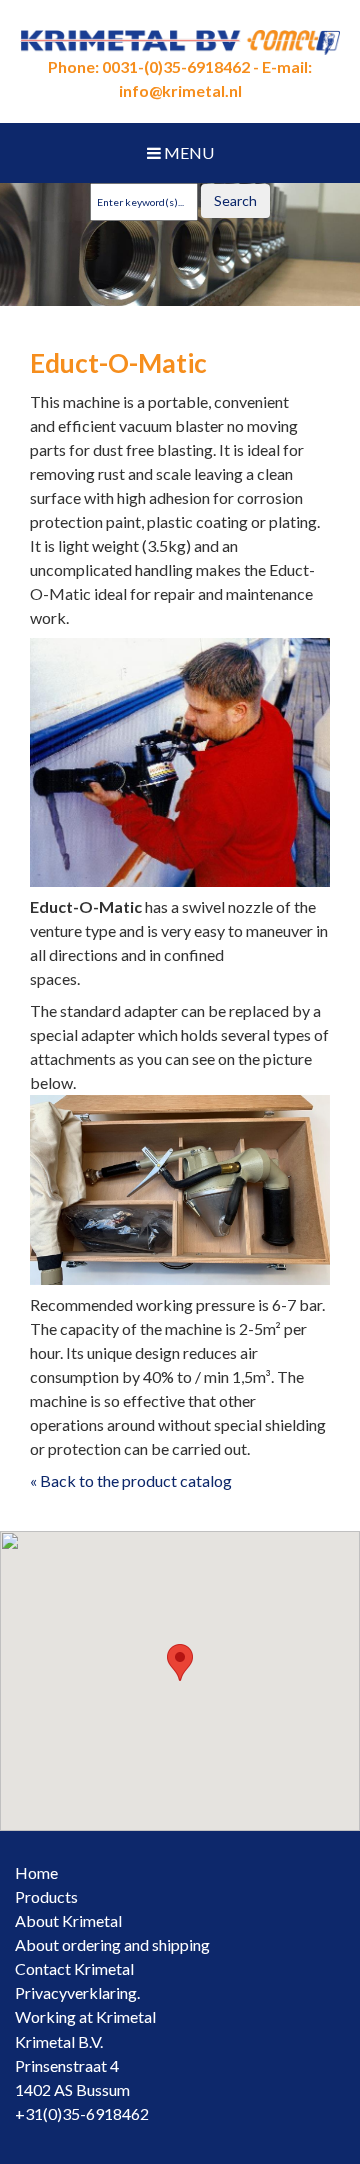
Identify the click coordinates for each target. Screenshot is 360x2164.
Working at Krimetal (85, 2016)
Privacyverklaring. (77, 1992)
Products (46, 1896)
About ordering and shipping (112, 1944)
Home (36, 1872)
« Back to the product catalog (131, 1480)
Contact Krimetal (74, 1968)
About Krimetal (68, 1920)
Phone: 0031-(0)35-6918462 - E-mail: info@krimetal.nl (180, 78)
